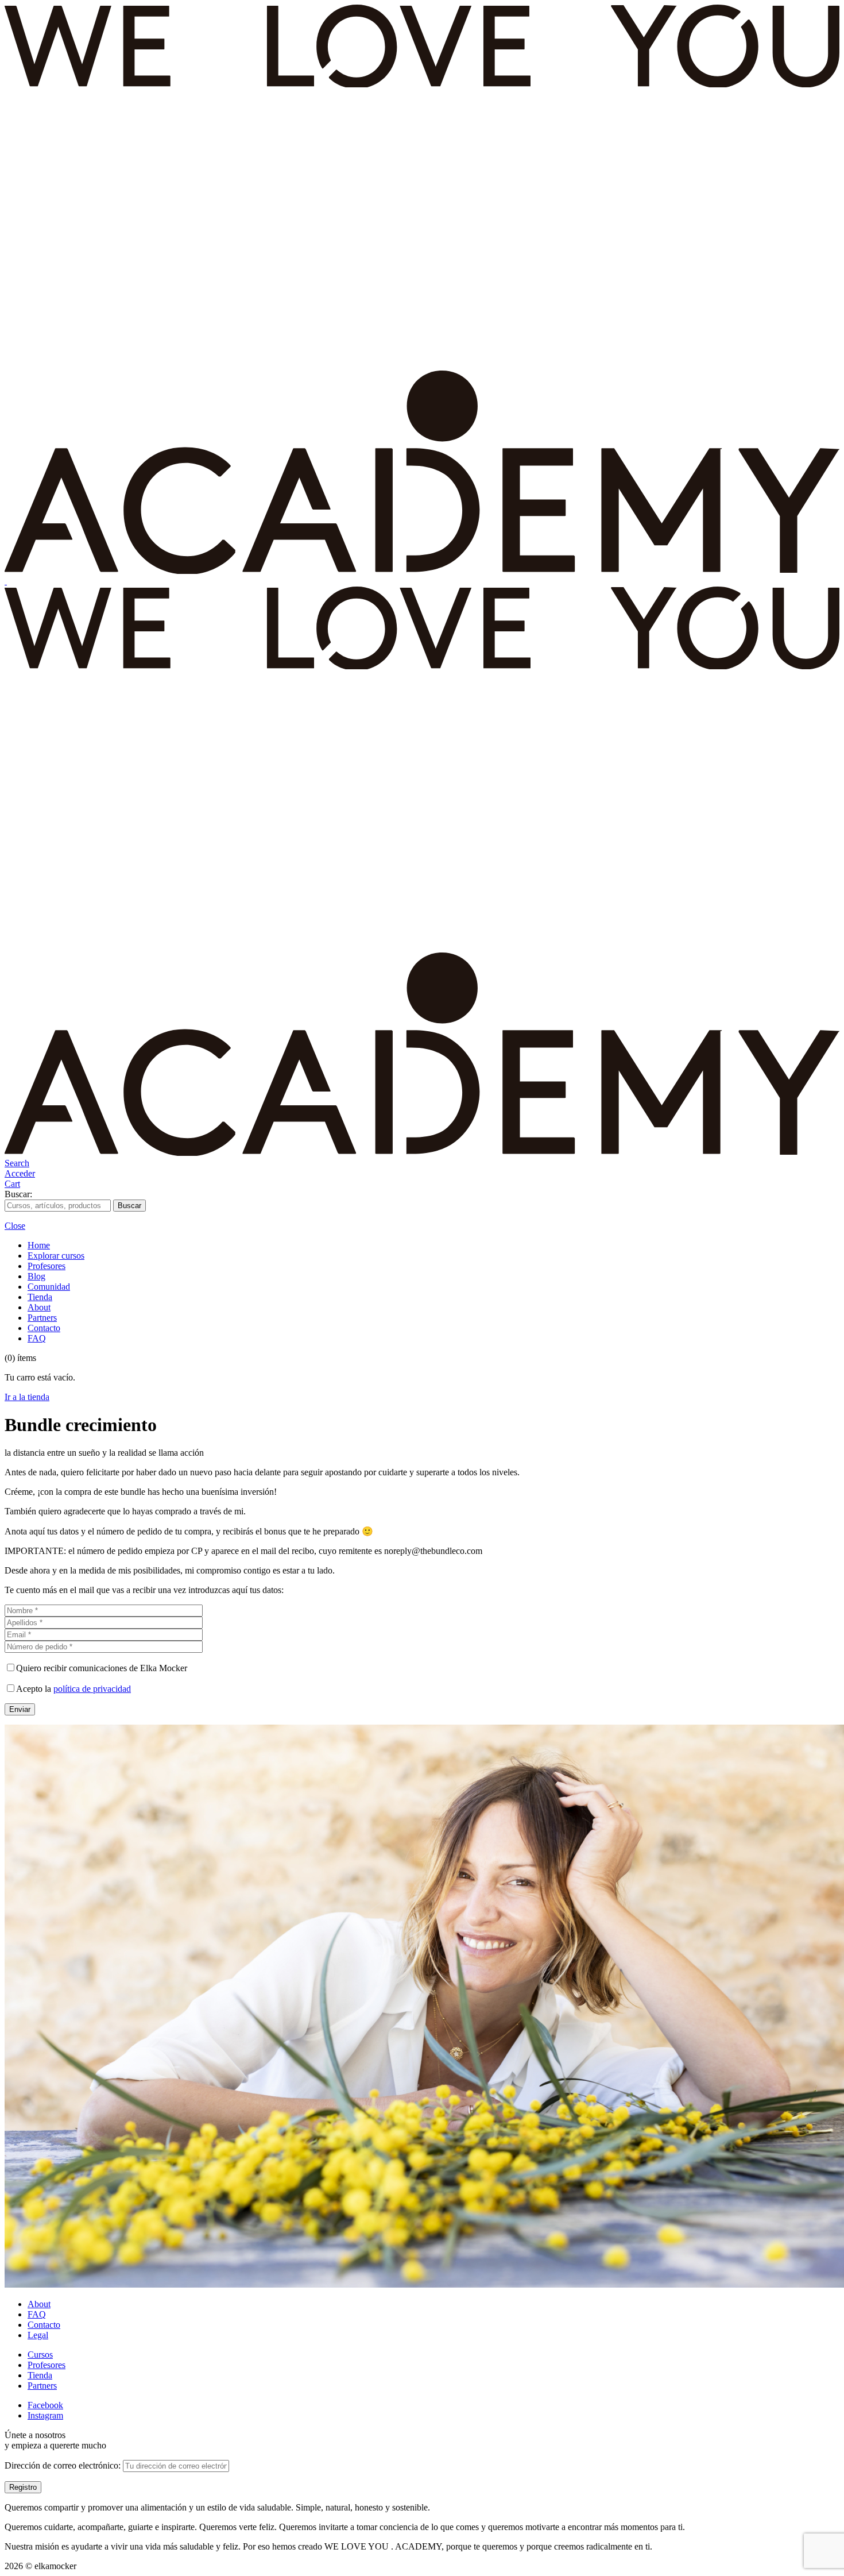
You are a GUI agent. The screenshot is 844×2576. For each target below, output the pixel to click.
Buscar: (18, 1194)
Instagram (45, 2415)
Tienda (40, 1297)
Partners (42, 1318)
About (39, 1307)
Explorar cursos (56, 1256)
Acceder (20, 1173)
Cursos (40, 2355)
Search (17, 1163)
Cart (12, 1184)
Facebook (45, 2405)
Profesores (47, 1266)
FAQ (37, 1338)
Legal (38, 2335)
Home (39, 1245)
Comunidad (49, 1287)
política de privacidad (92, 1689)
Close (15, 1226)
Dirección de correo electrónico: (64, 2465)
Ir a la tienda (27, 1397)
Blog (36, 1276)
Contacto (44, 1328)
